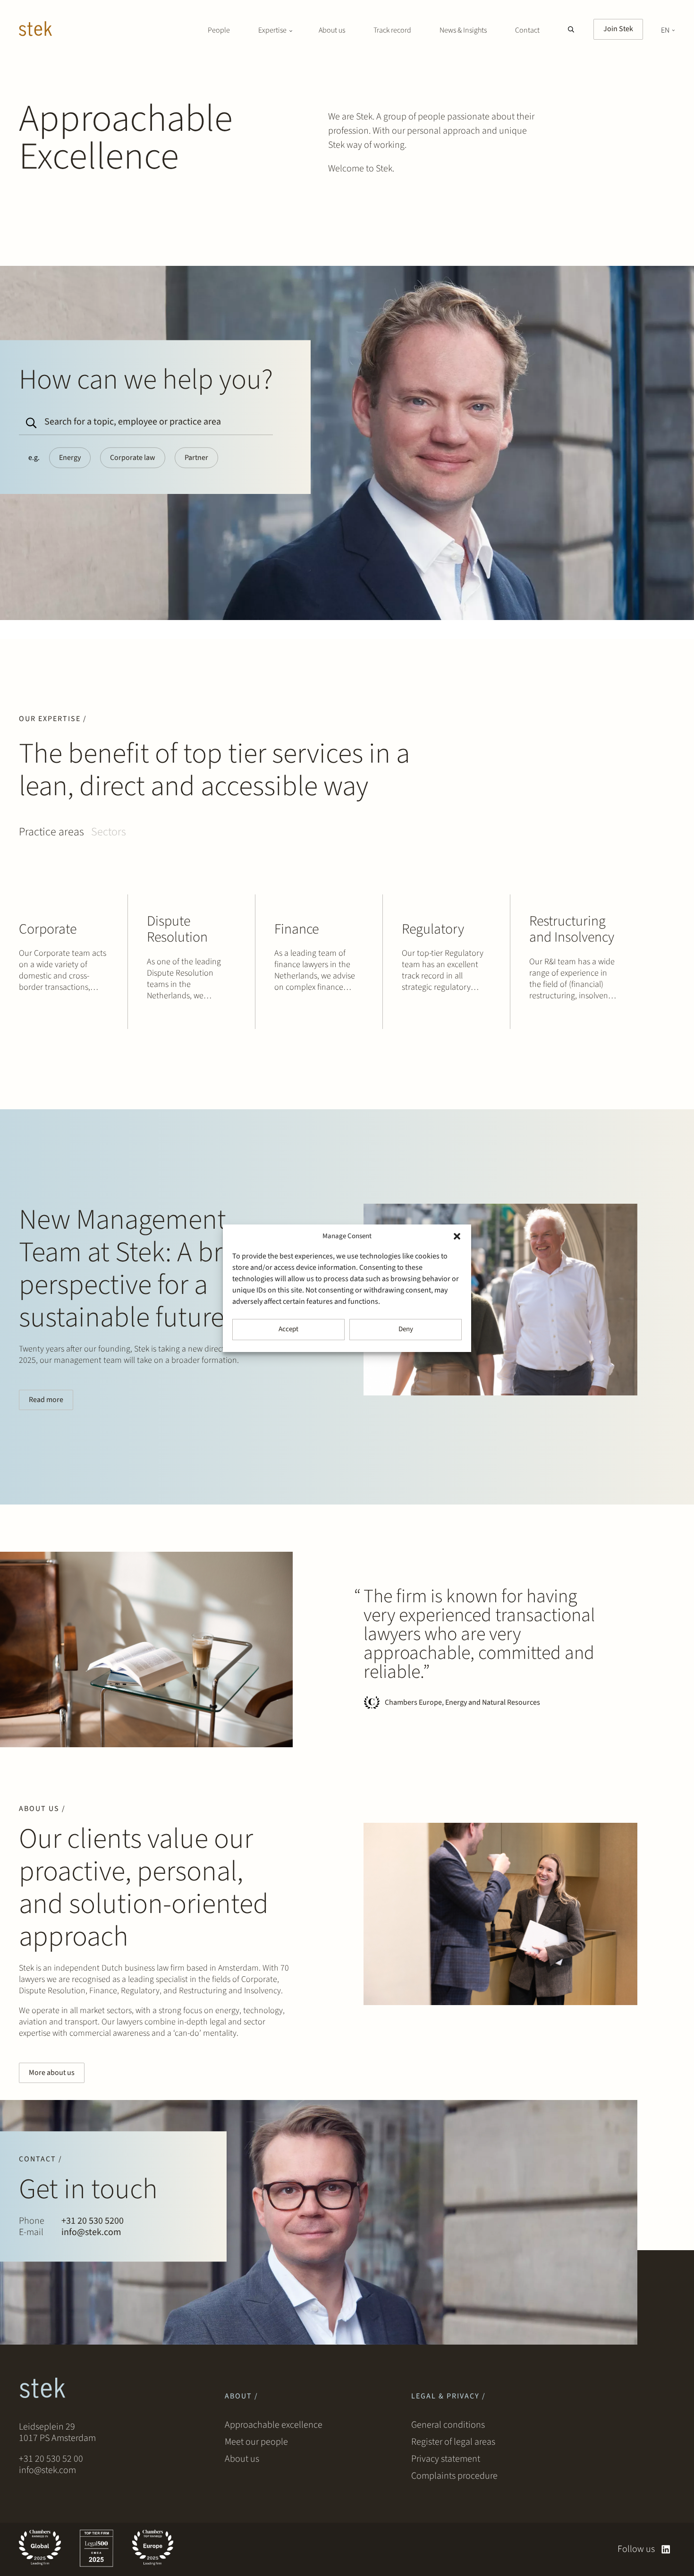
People (219, 30)
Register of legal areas (453, 2442)
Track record (392, 30)
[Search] (30, 419)
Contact (527, 30)
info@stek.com (91, 2232)
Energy (70, 458)
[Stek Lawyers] (35, 30)
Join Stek (618, 29)
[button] (457, 1236)
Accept (288, 1329)
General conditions (448, 2425)
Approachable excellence (274, 2425)
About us (332, 30)
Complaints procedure (454, 2476)
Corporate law (133, 458)
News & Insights (463, 30)
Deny (406, 1329)
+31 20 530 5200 (93, 2221)
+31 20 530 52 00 (51, 2459)
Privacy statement (446, 2459)
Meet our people (256, 2442)
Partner (196, 458)
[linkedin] (666, 2549)
